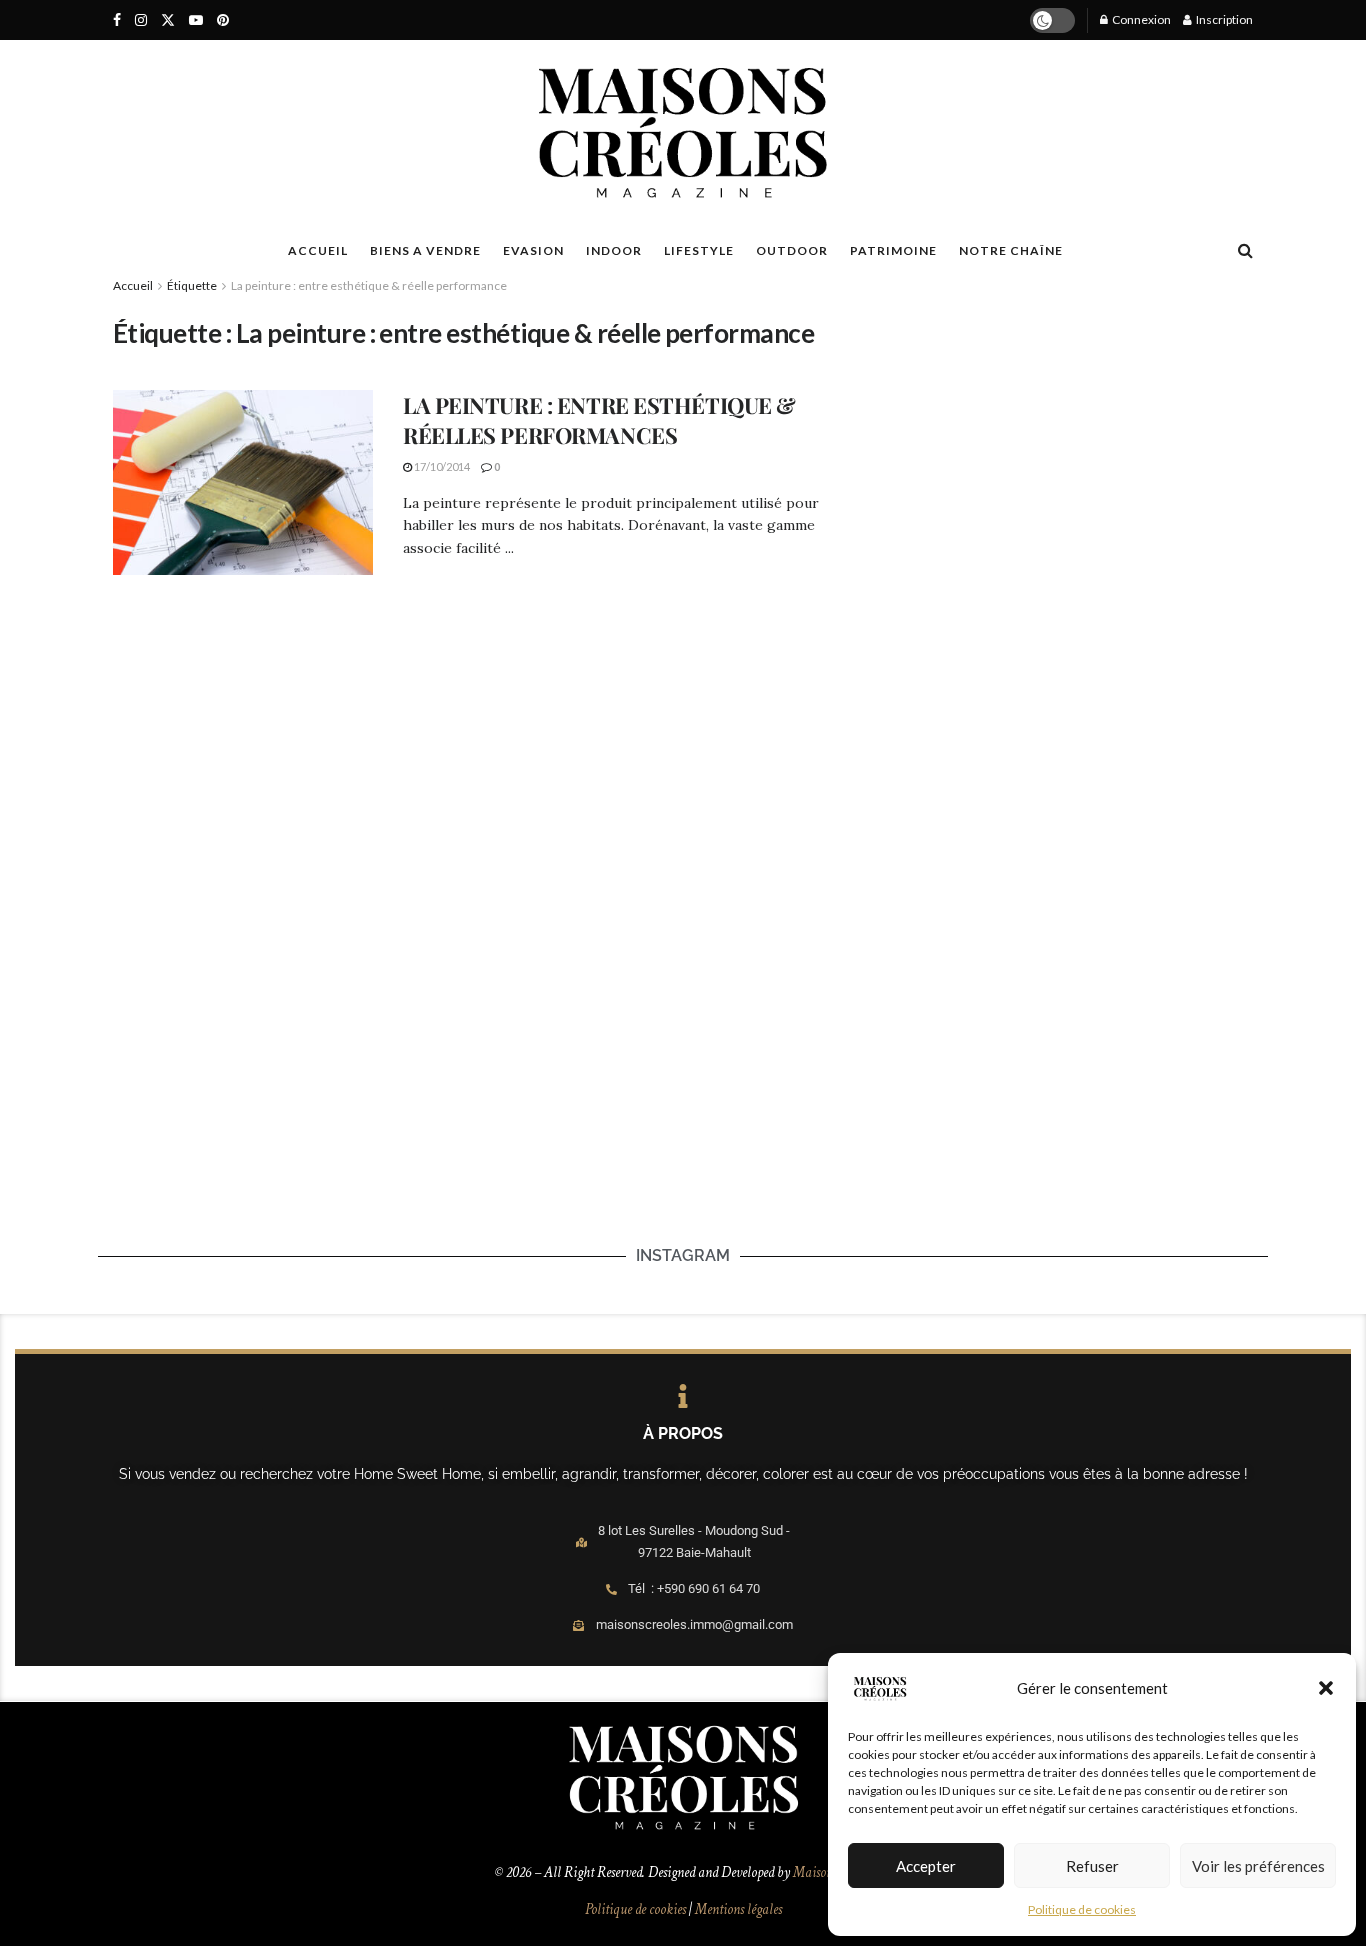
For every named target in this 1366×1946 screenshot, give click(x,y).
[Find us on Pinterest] (223, 20)
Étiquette (192, 285)
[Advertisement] (1065, 436)
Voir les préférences (1258, 1866)
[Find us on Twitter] (168, 20)
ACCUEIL (318, 250)
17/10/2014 (441, 466)
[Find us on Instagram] (141, 20)
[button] (1326, 1688)
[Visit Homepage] (682, 133)
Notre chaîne (1011, 250)
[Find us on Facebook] (117, 20)
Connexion (1140, 19)
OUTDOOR (792, 250)
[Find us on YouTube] (196, 20)
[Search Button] (1245, 250)
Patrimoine (893, 250)
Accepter (926, 1866)
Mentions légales (738, 1909)
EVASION (533, 250)
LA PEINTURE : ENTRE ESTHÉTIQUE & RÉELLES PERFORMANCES (599, 420)
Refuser (1092, 1866)
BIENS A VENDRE (425, 250)
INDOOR (614, 250)
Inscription (1223, 19)
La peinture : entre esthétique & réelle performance (369, 285)
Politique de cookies (1082, 1909)
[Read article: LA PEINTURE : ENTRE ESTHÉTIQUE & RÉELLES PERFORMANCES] (243, 483)
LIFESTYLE (699, 250)
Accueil (133, 285)
